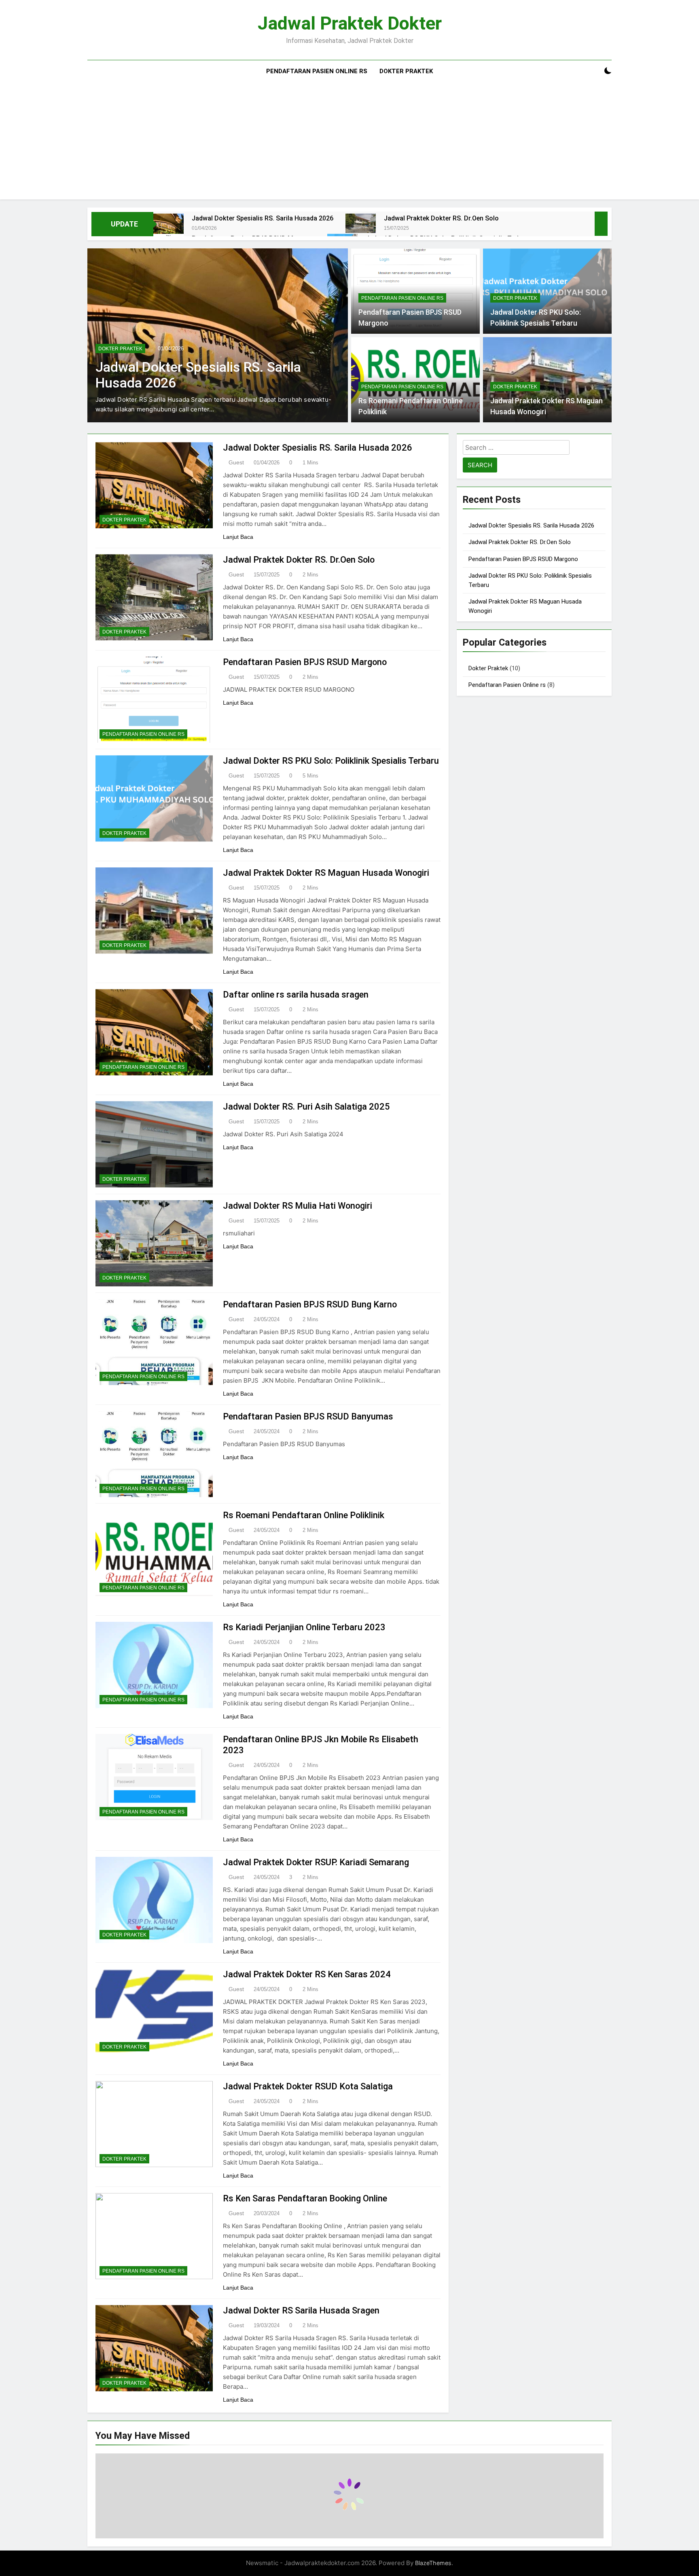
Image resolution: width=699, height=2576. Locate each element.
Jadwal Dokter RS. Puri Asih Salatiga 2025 (306, 1107)
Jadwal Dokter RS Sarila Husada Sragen (301, 2310)
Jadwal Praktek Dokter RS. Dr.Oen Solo (441, 218)
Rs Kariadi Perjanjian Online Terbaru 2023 (304, 1627)
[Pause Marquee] (601, 224)
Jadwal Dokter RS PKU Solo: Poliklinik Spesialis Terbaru (331, 761)
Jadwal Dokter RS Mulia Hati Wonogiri (298, 1206)
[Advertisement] (349, 143)
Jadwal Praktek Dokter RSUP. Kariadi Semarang (316, 1862)
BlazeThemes (433, 2563)
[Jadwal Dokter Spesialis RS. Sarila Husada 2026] (168, 224)
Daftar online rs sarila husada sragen (296, 995)
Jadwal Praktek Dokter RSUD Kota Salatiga (308, 2086)
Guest (236, 462)
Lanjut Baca (238, 537)
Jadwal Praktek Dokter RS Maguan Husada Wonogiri (326, 873)
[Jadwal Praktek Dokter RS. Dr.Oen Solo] (361, 223)
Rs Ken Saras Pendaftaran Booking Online (305, 2198)
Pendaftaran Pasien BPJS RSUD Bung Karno (310, 1304)
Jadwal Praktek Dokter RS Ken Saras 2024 (307, 1974)
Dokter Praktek (406, 71)
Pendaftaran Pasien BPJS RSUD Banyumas (308, 1416)
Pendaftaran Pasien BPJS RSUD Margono (305, 662)
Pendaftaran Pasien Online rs (317, 71)
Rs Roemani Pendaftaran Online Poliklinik (304, 1515)
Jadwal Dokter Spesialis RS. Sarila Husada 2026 (263, 218)
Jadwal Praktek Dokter (350, 23)
